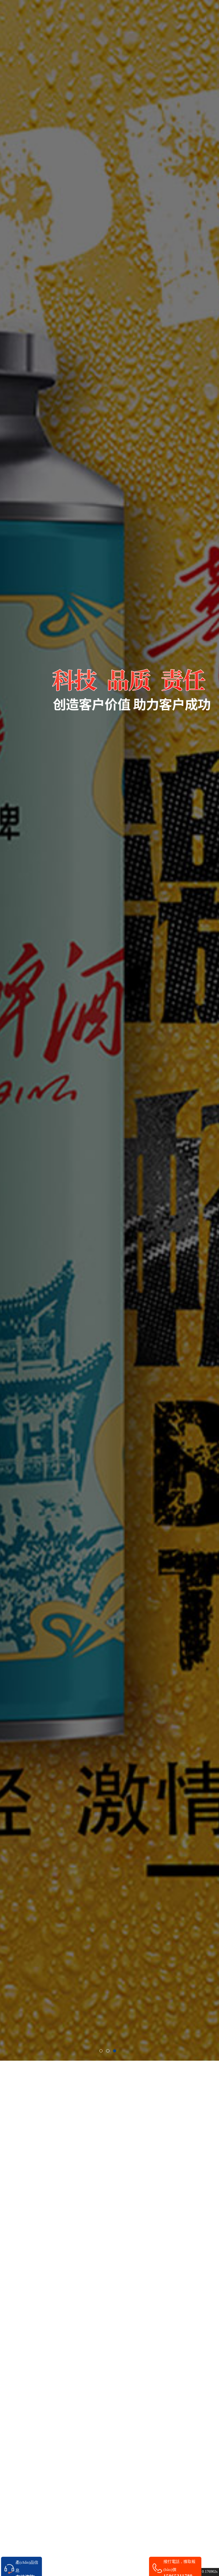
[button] (101, 2051)
